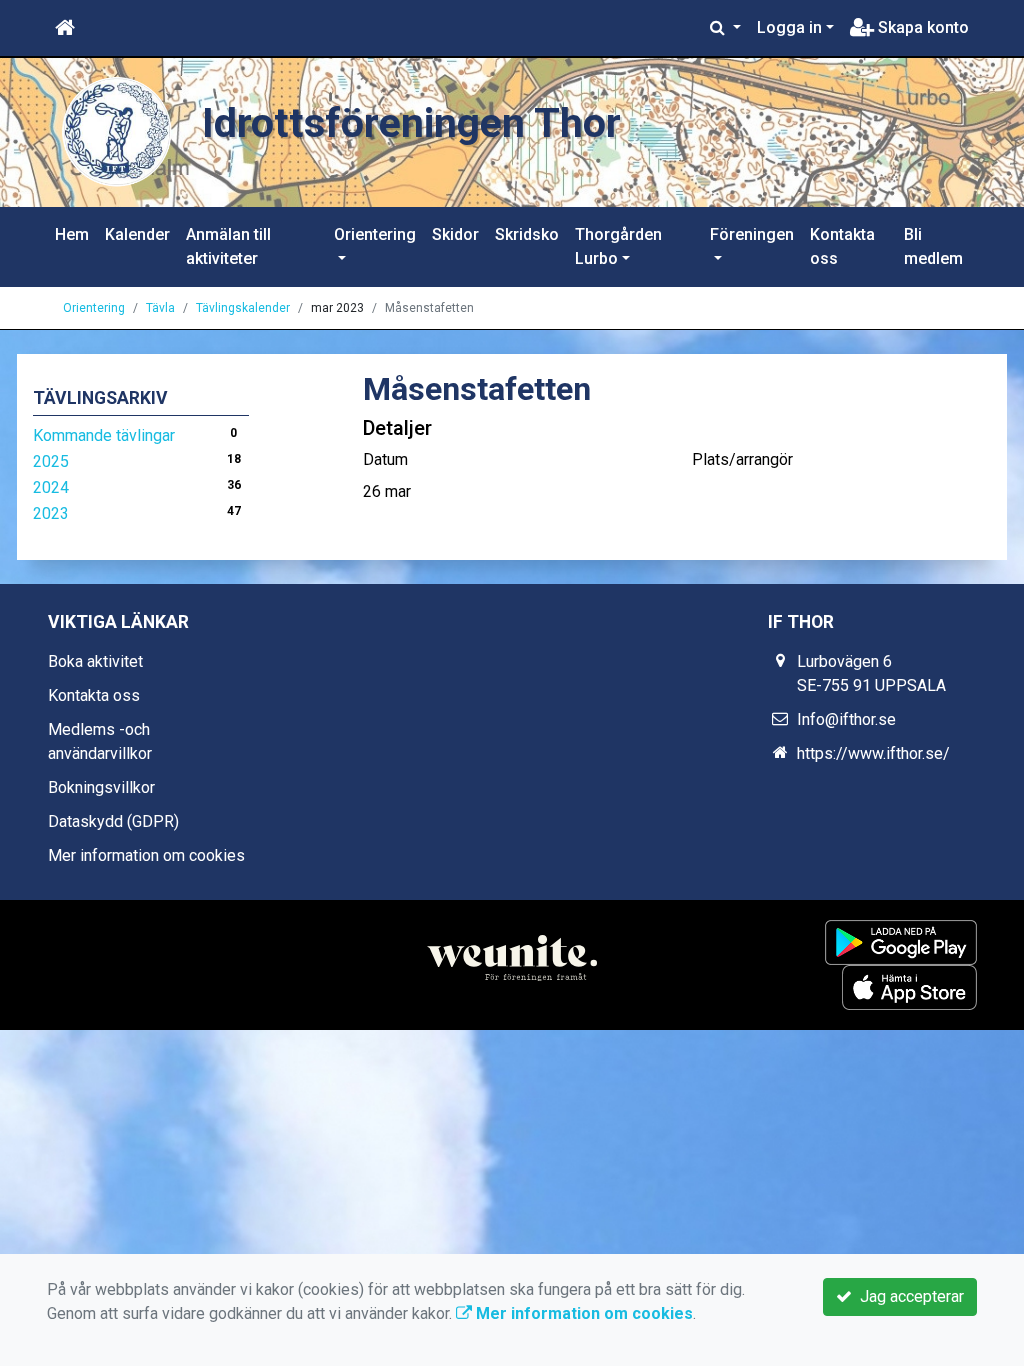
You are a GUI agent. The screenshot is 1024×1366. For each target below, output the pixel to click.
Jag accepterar (908, 1296)
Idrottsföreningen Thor (411, 123)
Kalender (137, 234)
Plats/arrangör (742, 459)
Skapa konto (921, 27)
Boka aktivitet (95, 661)
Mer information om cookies (146, 855)
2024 (51, 487)
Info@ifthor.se (846, 719)
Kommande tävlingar (104, 435)
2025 (51, 461)
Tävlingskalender (243, 308)
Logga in (789, 27)
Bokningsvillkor (101, 787)
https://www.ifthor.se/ (873, 753)
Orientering (375, 234)
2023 (51, 513)
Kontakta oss (842, 246)
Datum (385, 459)
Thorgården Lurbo (618, 246)
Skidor (455, 234)
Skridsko (527, 234)
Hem (72, 234)
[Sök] (725, 28)
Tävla (160, 308)
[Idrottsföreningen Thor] (117, 131)
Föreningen (752, 234)
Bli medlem (933, 246)
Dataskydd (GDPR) (113, 821)
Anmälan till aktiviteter (228, 246)
